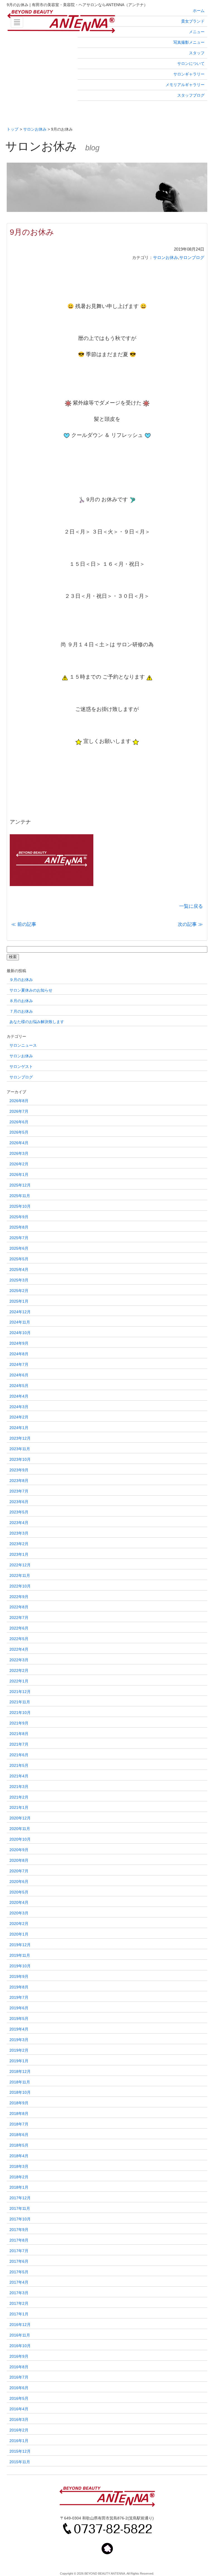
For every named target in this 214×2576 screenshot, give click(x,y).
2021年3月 (19, 1787)
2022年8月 (19, 1607)
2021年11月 (20, 1702)
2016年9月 (19, 2356)
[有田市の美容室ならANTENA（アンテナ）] (107, 22)
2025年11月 (20, 1196)
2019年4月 (19, 2029)
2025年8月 (19, 1227)
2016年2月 (19, 2430)
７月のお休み (21, 1011)
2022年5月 (19, 1639)
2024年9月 (19, 1343)
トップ (13, 129)
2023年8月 (19, 1481)
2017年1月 (19, 2314)
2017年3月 (19, 2293)
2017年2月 (19, 2304)
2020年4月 (19, 1903)
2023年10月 (20, 1460)
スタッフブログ (191, 95)
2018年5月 (19, 2145)
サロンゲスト (21, 1067)
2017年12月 (20, 2198)
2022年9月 (19, 1597)
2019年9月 (19, 1977)
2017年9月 (19, 2230)
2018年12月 (20, 2072)
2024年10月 (20, 1333)
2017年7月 (19, 2251)
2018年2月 (19, 2177)
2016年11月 (20, 2335)
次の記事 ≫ (190, 924)
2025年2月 (19, 1291)
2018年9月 (19, 2103)
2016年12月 (20, 2325)
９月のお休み (21, 980)
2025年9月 (19, 1217)
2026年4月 (19, 1143)
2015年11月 (20, 2462)
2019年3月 (19, 2040)
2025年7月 (19, 1238)
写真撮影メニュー (189, 42)
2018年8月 (19, 2114)
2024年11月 (20, 1322)
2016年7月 (19, 2377)
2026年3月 (19, 1154)
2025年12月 (20, 1185)
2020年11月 (20, 1829)
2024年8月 (19, 1354)
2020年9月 (19, 1850)
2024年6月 (19, 1375)
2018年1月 (19, 2187)
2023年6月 (19, 1502)
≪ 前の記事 (24, 924)
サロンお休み (35, 129)
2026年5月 (19, 1132)
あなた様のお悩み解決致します (37, 1022)
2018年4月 (19, 2156)
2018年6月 (19, 2135)
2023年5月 (19, 1512)
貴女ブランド (193, 21)
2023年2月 (19, 1544)
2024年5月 (19, 1386)
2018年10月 (20, 2092)
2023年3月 (19, 1533)
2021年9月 (19, 1723)
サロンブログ (192, 258)
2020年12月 (20, 1818)
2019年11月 (20, 1955)
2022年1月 (19, 1681)
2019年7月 (19, 1998)
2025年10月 (20, 1206)
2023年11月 (20, 1449)
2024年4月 (19, 1396)
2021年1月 (19, 1808)
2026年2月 (19, 1164)
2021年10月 (20, 1713)
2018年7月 (19, 2124)
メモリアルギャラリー (185, 85)
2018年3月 (19, 2167)
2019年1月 (19, 2061)
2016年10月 (20, 2346)
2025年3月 (19, 1280)
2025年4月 (19, 1270)
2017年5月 (19, 2272)
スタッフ (197, 53)
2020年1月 (19, 1934)
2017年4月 (19, 2282)
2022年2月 (19, 1671)
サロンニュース (23, 1045)
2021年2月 (19, 1797)
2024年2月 (19, 1417)
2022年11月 (20, 1576)
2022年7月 (19, 1618)
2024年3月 (19, 1407)
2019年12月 (20, 1945)
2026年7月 (19, 1111)
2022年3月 (19, 1660)
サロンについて (191, 63)
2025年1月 (19, 1301)
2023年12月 (20, 1438)
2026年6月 (19, 1122)
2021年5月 (19, 1766)
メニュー (197, 32)
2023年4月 (19, 1523)
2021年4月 (19, 1776)
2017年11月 (20, 2209)
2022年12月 (20, 1565)
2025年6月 (19, 1248)
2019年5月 (19, 2019)
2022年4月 (19, 1649)
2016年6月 (19, 2388)
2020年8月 (19, 1861)
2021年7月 (19, 1744)
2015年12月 (20, 2451)
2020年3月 (19, 1913)
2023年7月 (19, 1491)
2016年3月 (19, 2420)
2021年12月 (20, 1692)
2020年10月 (20, 1839)
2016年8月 (19, 2367)
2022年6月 (19, 1628)
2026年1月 (19, 1175)
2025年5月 (19, 1259)
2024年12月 (20, 1312)
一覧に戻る (191, 906)
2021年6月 (19, 1755)
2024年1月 (19, 1428)
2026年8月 (19, 1101)
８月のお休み (21, 1001)
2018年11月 (20, 2082)
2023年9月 (19, 1470)
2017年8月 (19, 2240)
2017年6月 (19, 2261)
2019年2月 (19, 2050)
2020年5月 (19, 1892)
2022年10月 (20, 1586)
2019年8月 (19, 1987)
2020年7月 (19, 1871)
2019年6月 (19, 2008)
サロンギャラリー (189, 74)
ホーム (199, 11)
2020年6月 (19, 1882)
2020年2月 (19, 1924)
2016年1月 (19, 2441)
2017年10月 (20, 2219)
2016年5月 (19, 2398)
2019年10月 (20, 1966)
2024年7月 (19, 1365)
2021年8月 (19, 1734)
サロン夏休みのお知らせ (31, 990)
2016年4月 (19, 2409)
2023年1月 (19, 1554)
